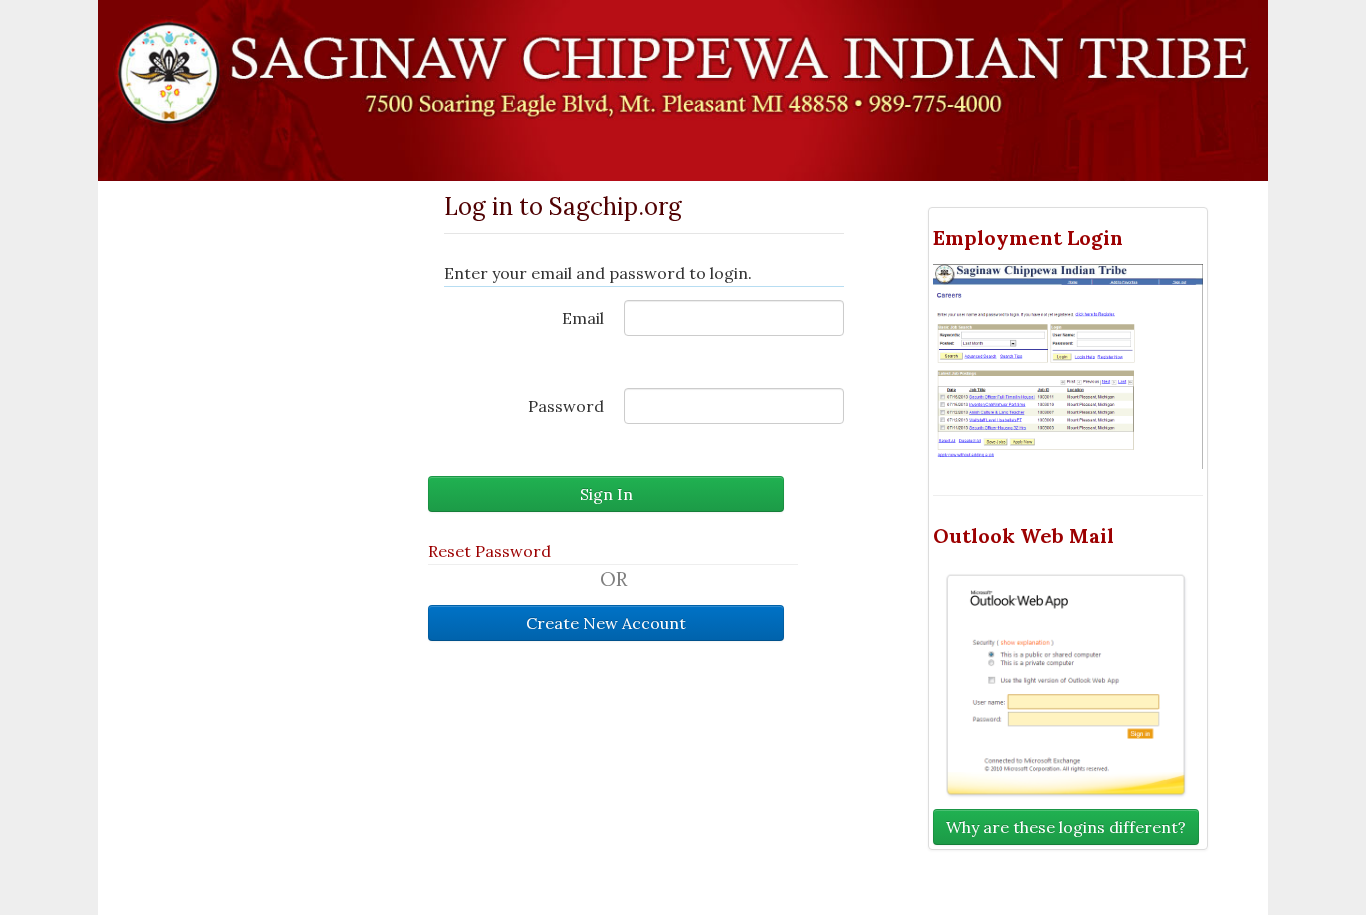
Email (583, 318)
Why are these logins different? (1066, 827)
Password (566, 406)
